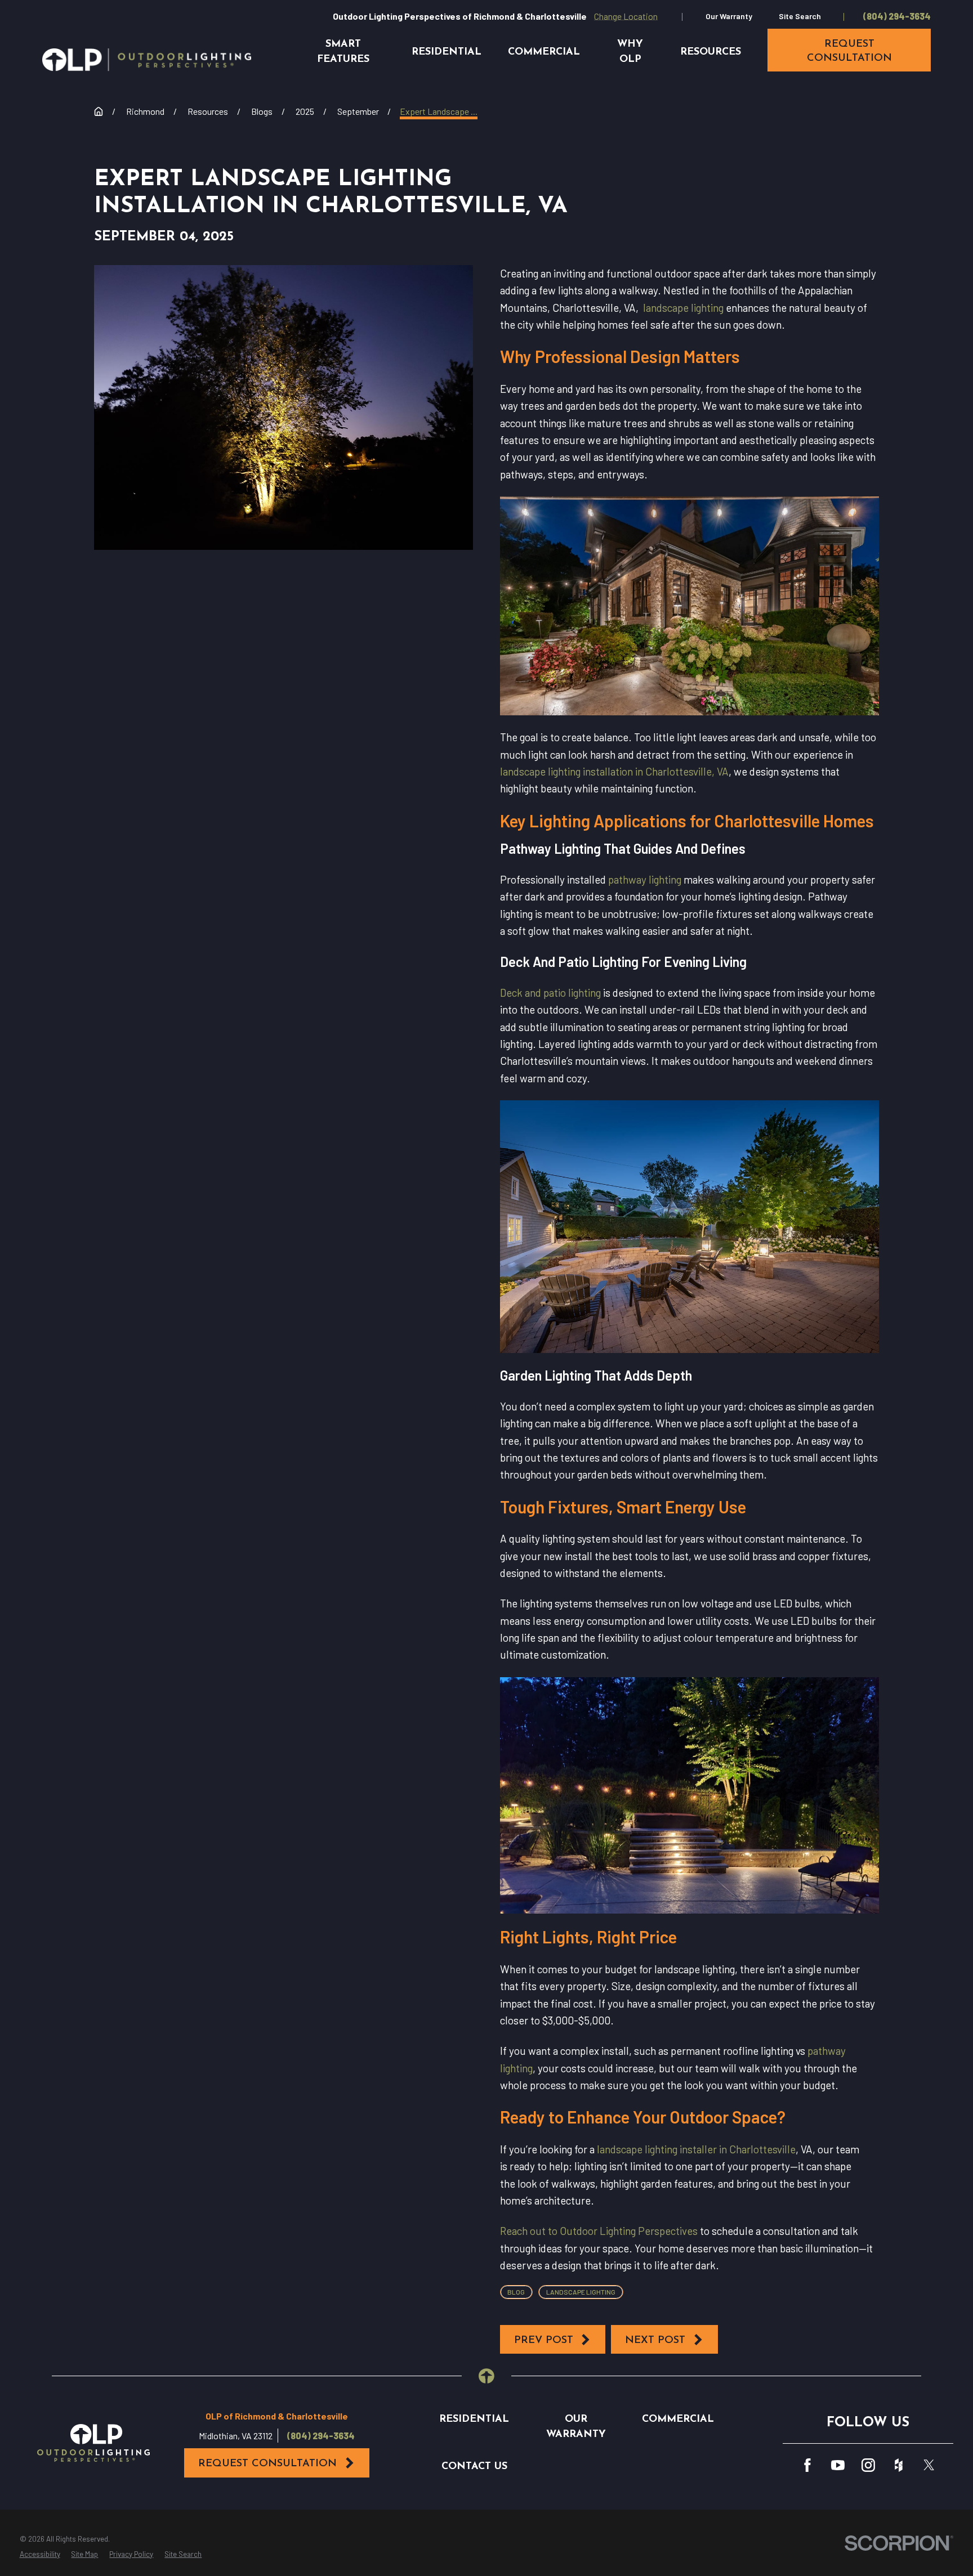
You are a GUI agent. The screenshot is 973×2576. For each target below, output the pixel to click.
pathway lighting (644, 879)
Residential (474, 2419)
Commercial (678, 2419)
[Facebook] (807, 2465)
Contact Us (474, 2467)
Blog (516, 2292)
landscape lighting (682, 308)
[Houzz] (899, 2465)
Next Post (655, 2340)
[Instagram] (868, 2465)
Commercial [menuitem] (544, 52)
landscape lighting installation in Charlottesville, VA (614, 771)
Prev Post (544, 2340)
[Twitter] (929, 2465)
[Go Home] (99, 111)
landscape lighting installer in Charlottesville (695, 2149)
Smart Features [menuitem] (343, 52)
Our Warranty (729, 16)
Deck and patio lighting (550, 993)
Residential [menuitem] (447, 52)
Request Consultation (267, 2464)
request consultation (849, 51)
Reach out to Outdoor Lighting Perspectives (599, 2231)
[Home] (147, 60)
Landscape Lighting (581, 2292)
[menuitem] (40, 2555)
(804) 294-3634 (897, 16)
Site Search (800, 16)
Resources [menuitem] (711, 52)
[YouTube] (838, 2465)
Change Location (626, 16)
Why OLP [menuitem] (630, 52)
